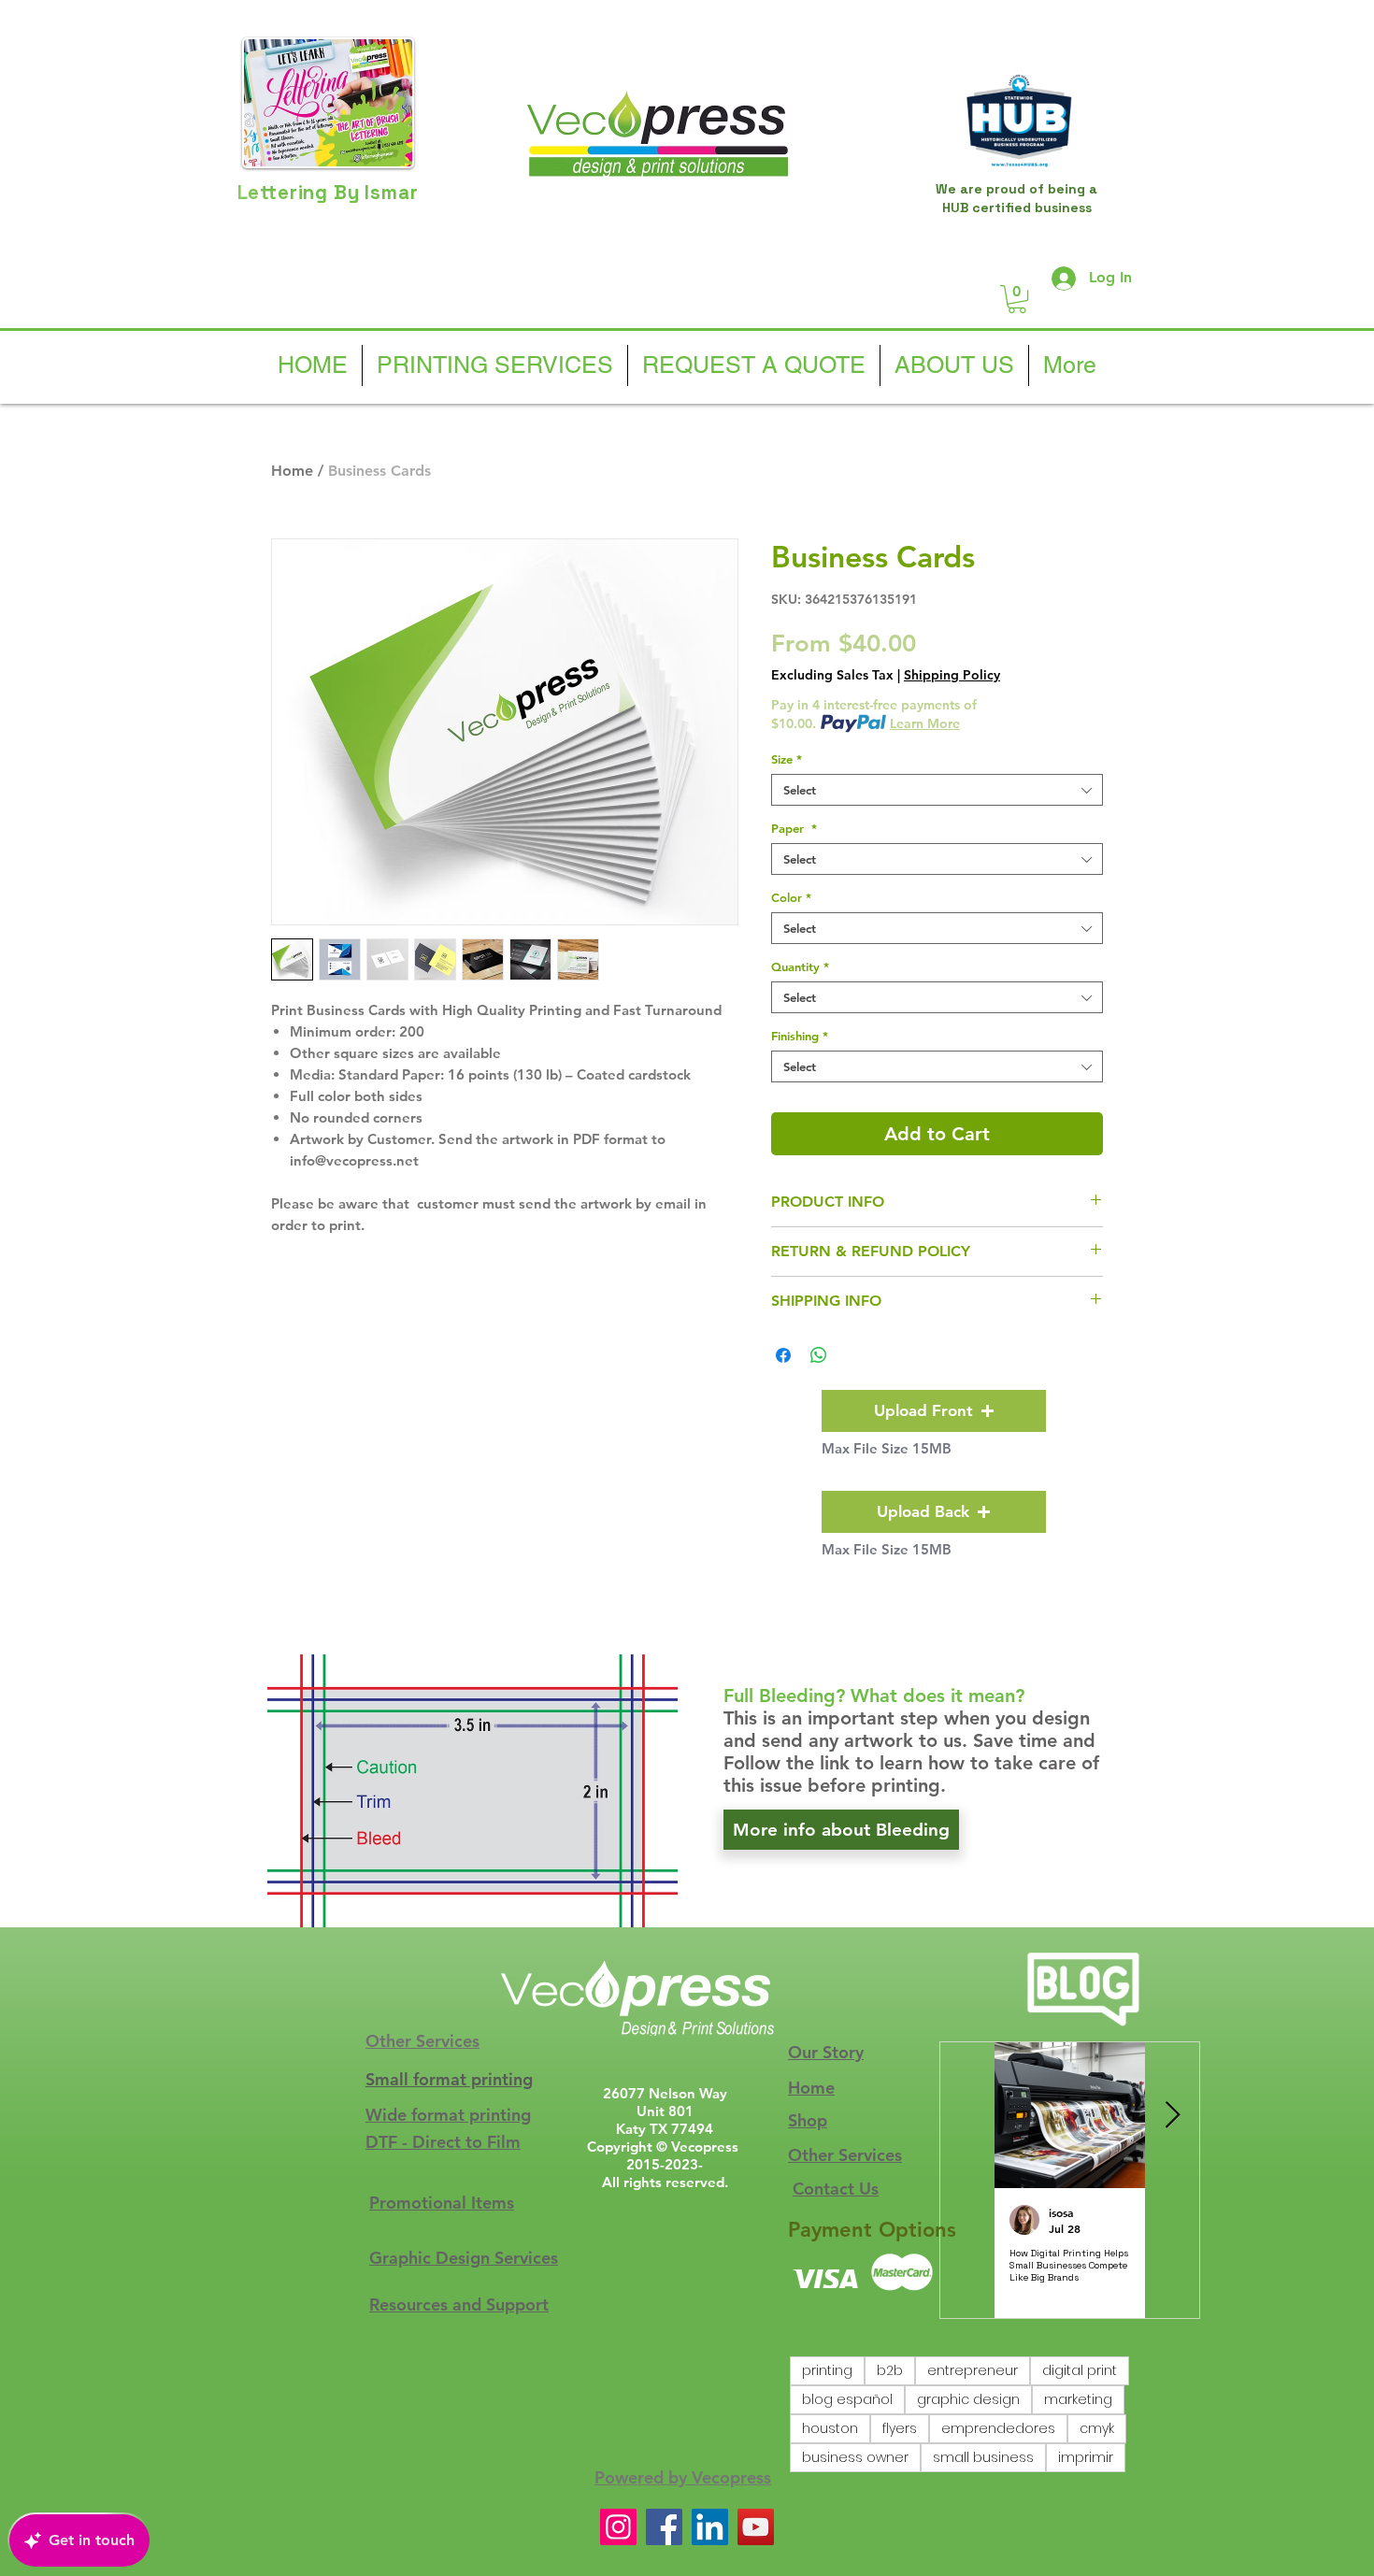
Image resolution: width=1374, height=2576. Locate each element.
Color (791, 897)
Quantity (800, 966)
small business (983, 2457)
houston (830, 2428)
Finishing (800, 1036)
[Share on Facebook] (783, 1355)
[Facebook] (664, 2527)
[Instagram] (618, 2527)
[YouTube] (756, 2527)
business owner (855, 2457)
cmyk (1097, 2428)
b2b (890, 2370)
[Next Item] (1172, 2116)
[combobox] (937, 790)
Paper (794, 828)
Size (787, 759)
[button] (1017, 299)
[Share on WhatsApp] (819, 1355)
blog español (847, 2399)
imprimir (1086, 2457)
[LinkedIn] (710, 2527)
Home (292, 471)
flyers (900, 2428)
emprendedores (998, 2428)
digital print (1080, 2370)
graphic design (968, 2399)
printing (827, 2370)
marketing (1078, 2399)
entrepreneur (973, 2370)
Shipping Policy (952, 675)
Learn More (925, 723)
